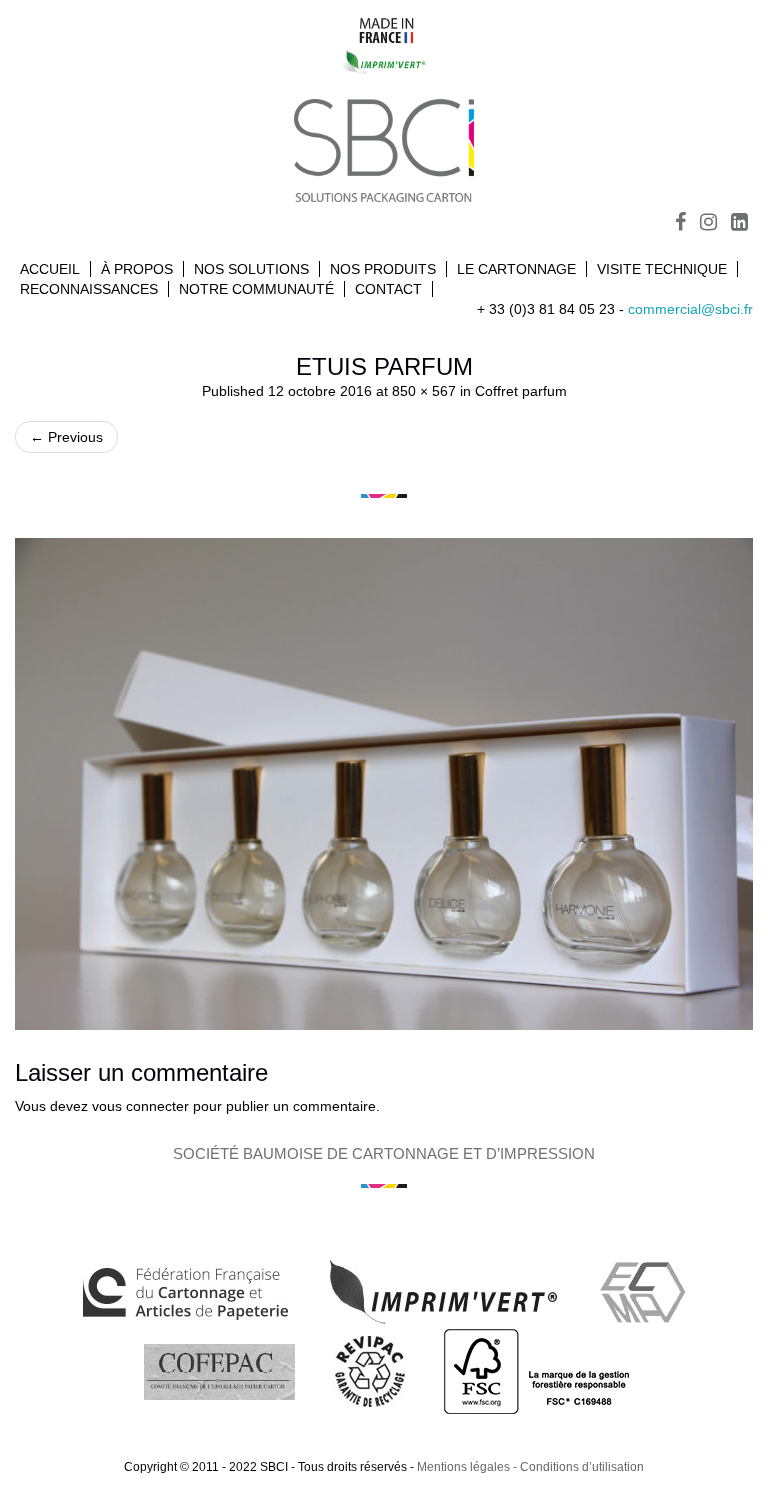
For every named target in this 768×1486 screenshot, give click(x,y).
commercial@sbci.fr (690, 309)
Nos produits (383, 269)
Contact (388, 289)
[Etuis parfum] (384, 784)
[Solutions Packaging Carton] (384, 147)
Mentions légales (463, 1467)
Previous (66, 437)
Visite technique (662, 269)
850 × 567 (424, 391)
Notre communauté (256, 289)
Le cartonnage (516, 269)
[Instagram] (708, 224)
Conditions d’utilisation (582, 1467)
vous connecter (140, 1106)
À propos (137, 269)
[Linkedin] (739, 224)
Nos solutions (251, 269)
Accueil (50, 269)
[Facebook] (680, 224)
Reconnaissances (89, 289)
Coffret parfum (521, 391)
